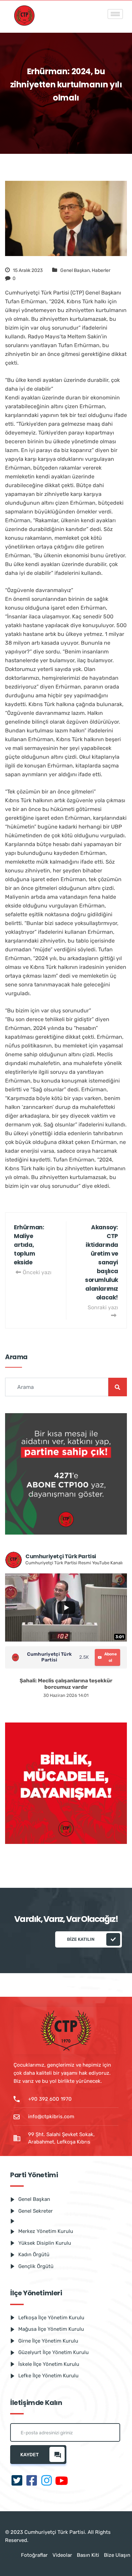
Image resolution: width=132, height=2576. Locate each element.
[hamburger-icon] (115, 14)
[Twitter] (17, 2481)
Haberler (101, 270)
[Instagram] (47, 2481)
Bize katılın (81, 1939)
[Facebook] (32, 2481)
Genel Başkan (75, 270)
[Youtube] (62, 2481)
